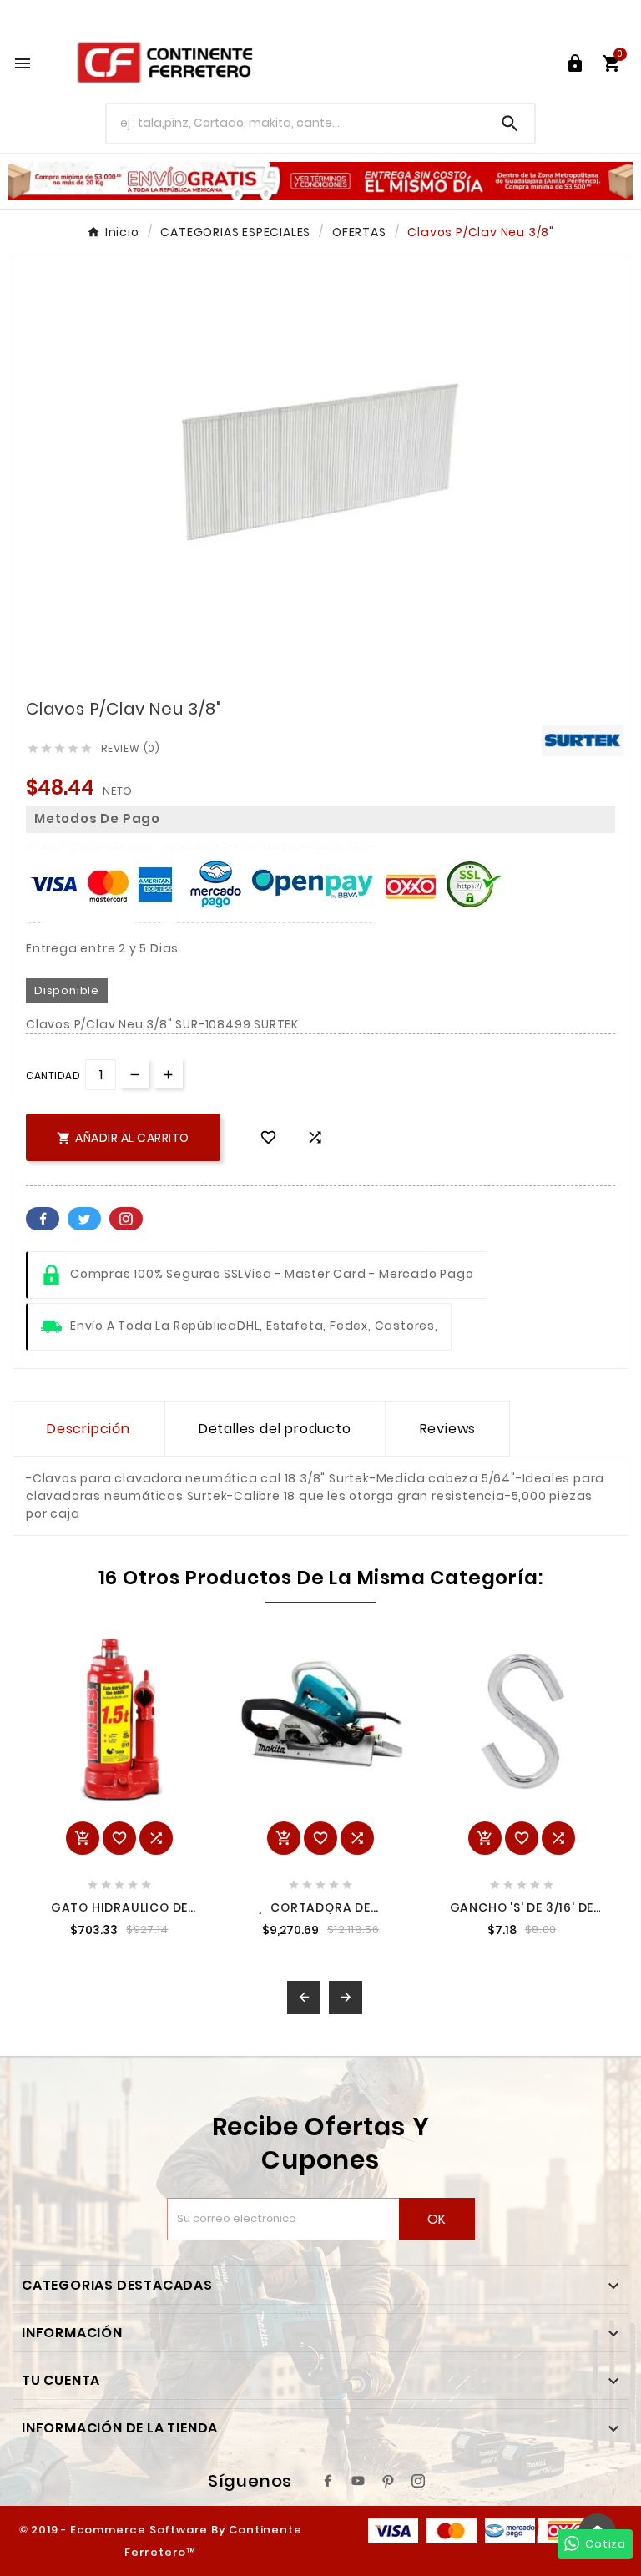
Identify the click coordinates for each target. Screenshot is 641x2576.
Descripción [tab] (88, 1429)
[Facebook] (328, 2481)
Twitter (84, 1219)
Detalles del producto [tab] (275, 1429)
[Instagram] (418, 2481)
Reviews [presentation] (448, 1429)
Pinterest (126, 1219)
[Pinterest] (388, 2481)
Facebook (43, 1219)
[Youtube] (358, 2481)
